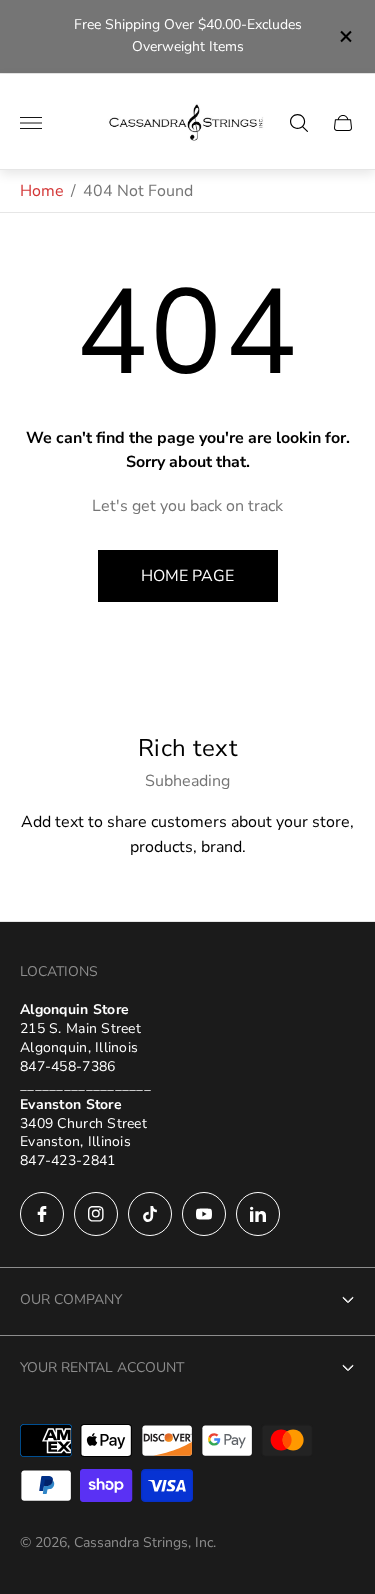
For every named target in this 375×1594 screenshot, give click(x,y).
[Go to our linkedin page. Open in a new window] (258, 1214)
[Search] (299, 123)
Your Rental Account (102, 1367)
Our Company (71, 1299)
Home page (187, 576)
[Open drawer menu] (31, 123)
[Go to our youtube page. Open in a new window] (204, 1214)
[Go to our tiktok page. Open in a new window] (150, 1214)
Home (42, 191)
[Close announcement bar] (344, 36)
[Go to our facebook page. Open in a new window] (42, 1214)
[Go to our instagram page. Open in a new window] (96, 1214)
